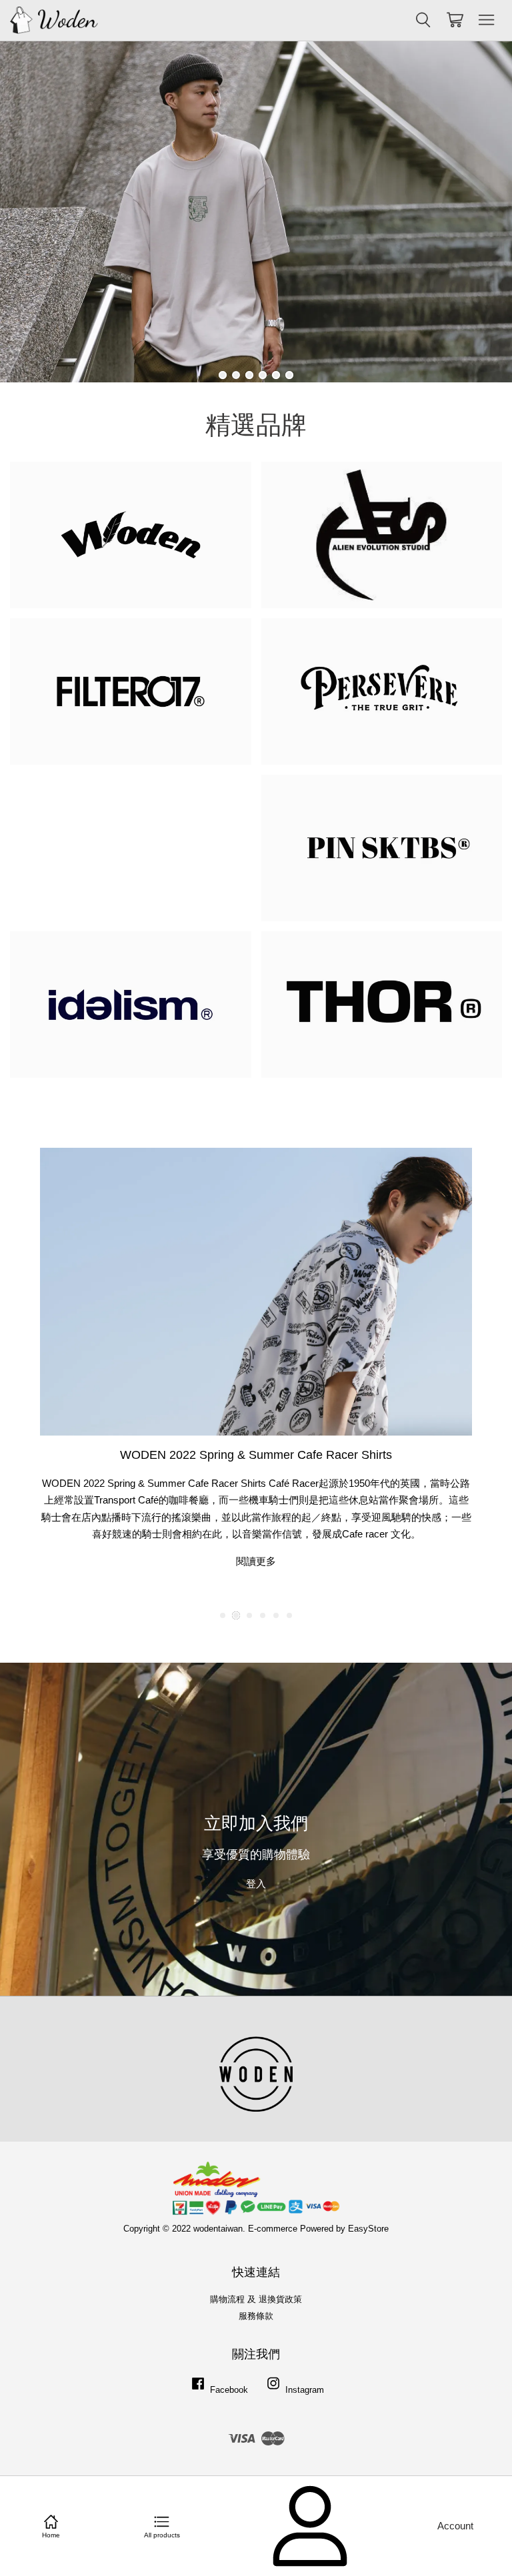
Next (484, 212)
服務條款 (256, 2316)
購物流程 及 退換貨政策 (256, 2299)
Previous (28, 212)
